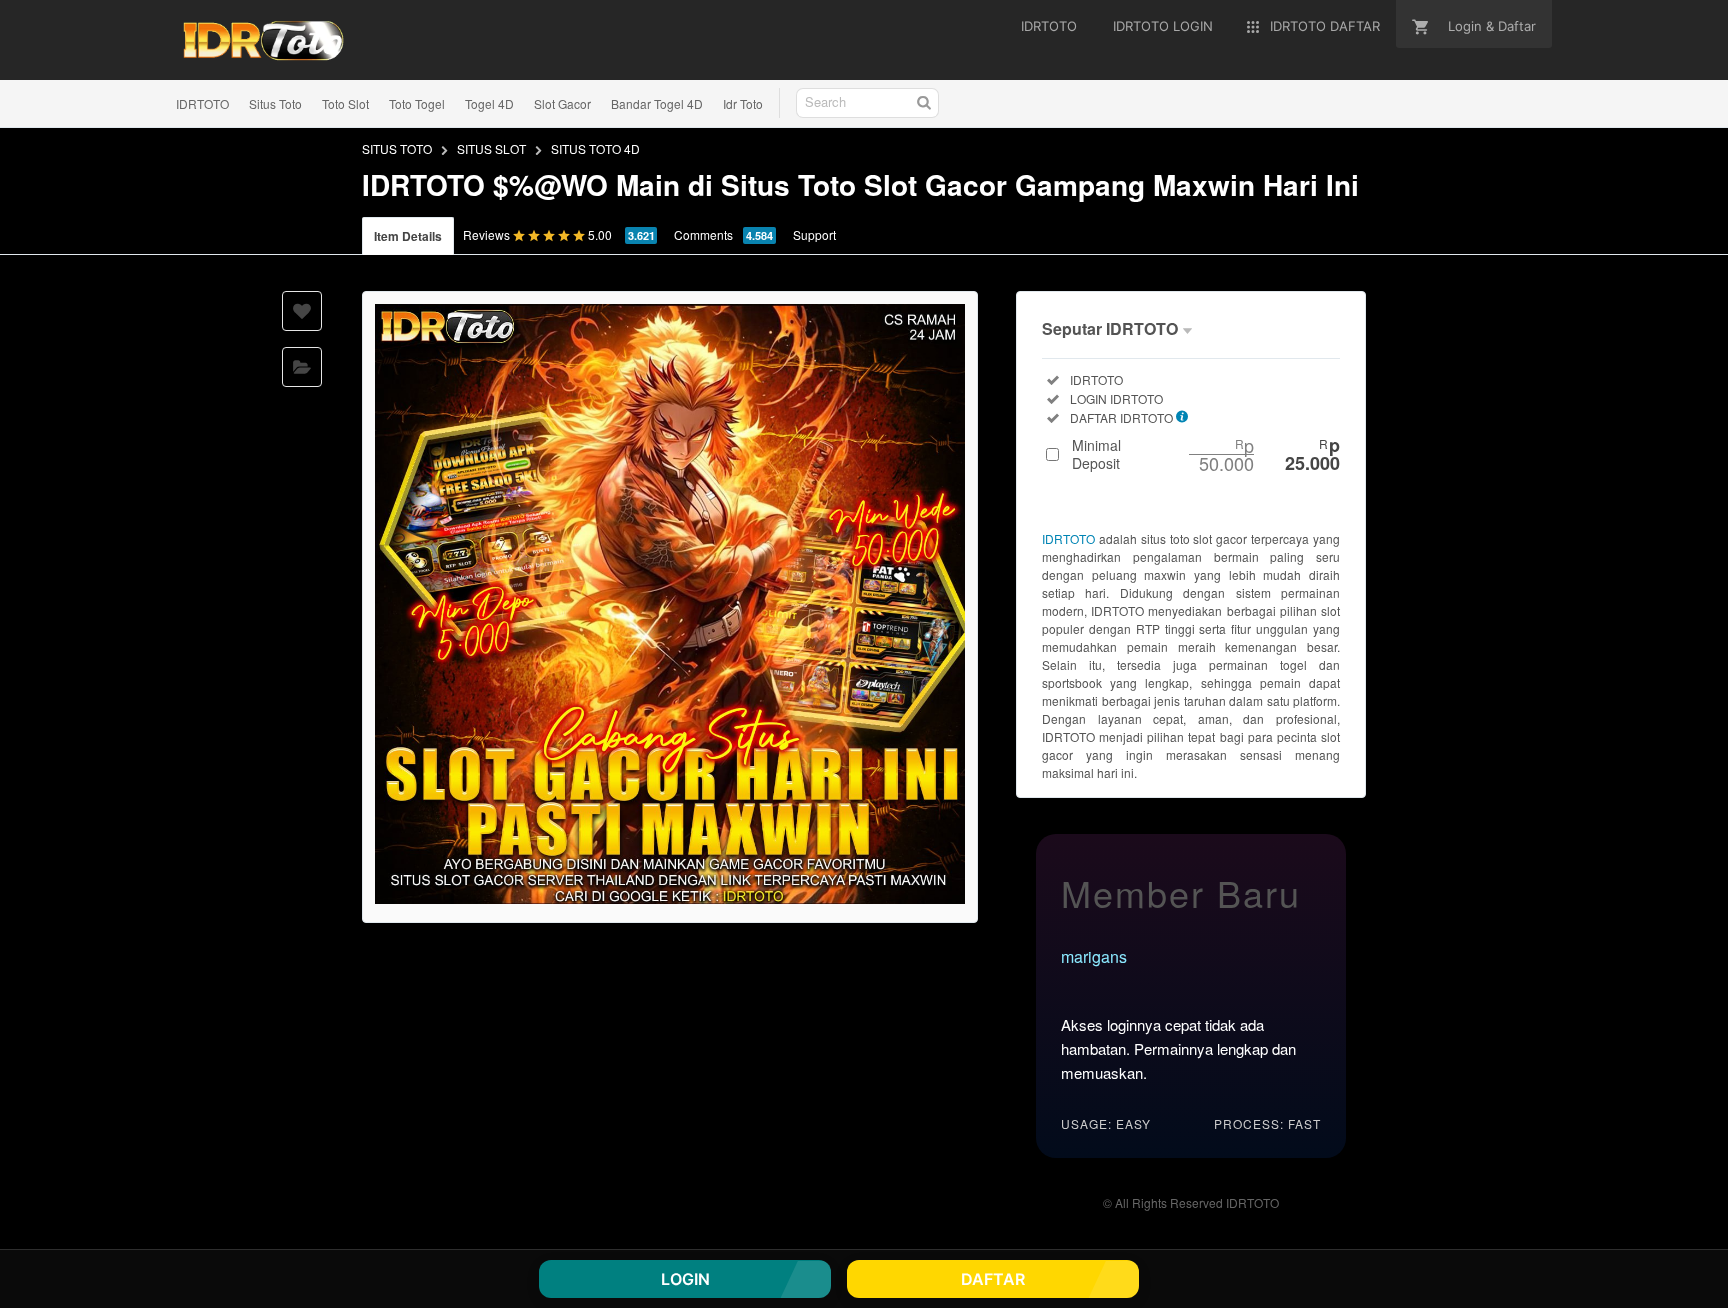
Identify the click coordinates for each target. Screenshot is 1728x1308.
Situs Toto (275, 103)
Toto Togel (417, 103)
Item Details (408, 236)
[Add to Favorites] (302, 311)
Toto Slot (345, 103)
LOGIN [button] (685, 1279)
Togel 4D (489, 103)
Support (814, 234)
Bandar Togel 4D (657, 103)
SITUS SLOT (491, 148)
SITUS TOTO (397, 148)
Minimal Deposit (1206, 454)
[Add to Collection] (302, 367)
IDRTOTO (202, 103)
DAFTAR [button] (993, 1279)
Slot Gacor (562, 103)
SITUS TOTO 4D (595, 148)
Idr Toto (743, 103)
